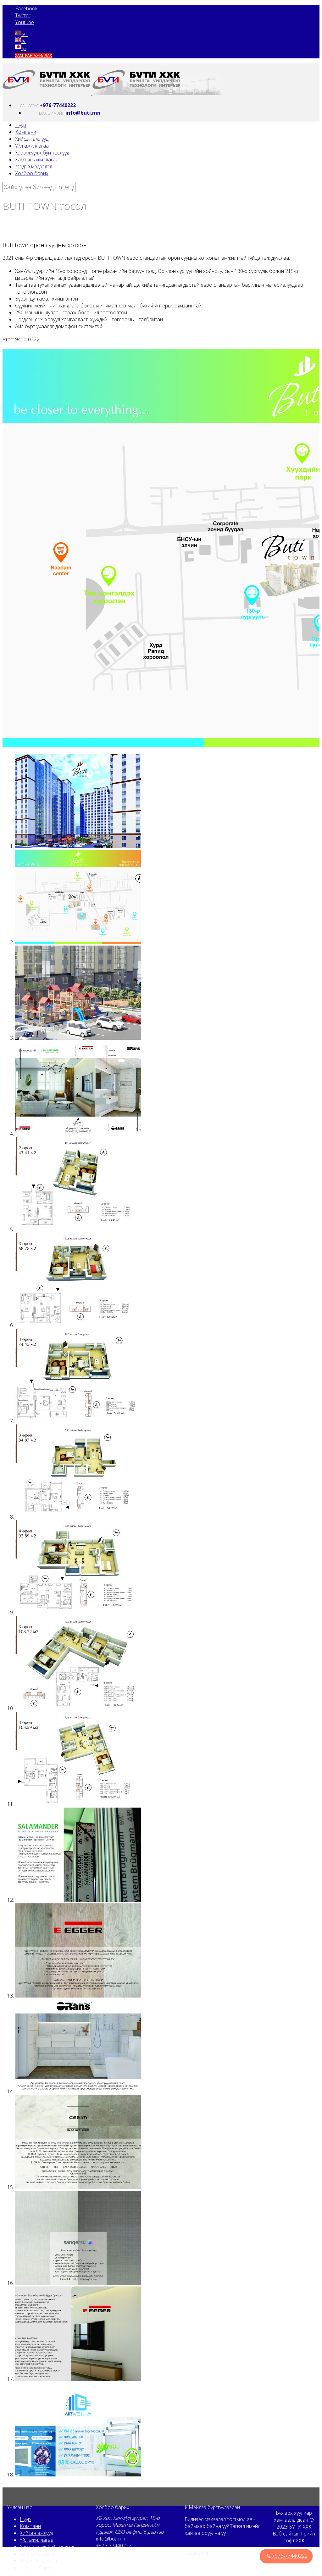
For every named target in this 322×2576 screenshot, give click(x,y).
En (24, 42)
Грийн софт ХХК (299, 2478)
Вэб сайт (283, 2475)
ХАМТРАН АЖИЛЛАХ (33, 55)
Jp (24, 49)
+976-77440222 (114, 2487)
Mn (25, 35)
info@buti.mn (111, 2480)
